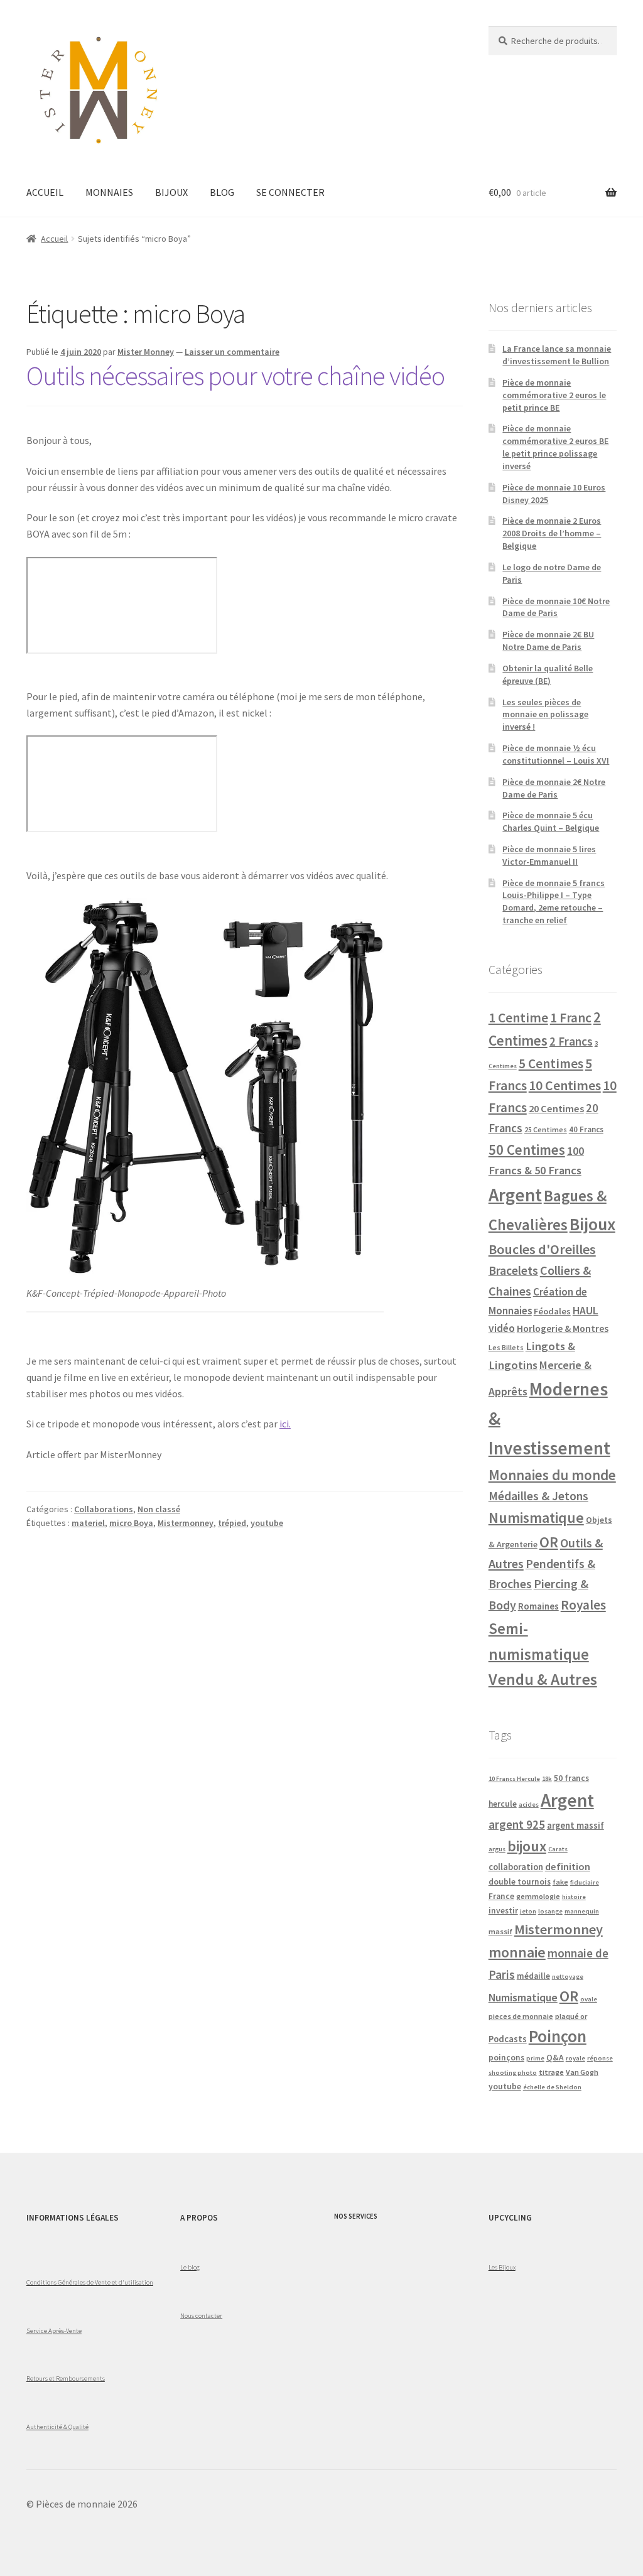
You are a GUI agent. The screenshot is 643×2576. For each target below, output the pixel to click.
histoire (574, 1897)
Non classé (159, 1509)
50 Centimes (527, 1150)
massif (500, 1931)
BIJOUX (171, 192)
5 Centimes (551, 1063)
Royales (583, 1605)
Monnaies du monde (552, 1475)
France (501, 1896)
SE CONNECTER (290, 192)
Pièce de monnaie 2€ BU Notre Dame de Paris (548, 641)
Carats (558, 1849)
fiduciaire (585, 1882)
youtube (267, 1523)
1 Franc (571, 1018)
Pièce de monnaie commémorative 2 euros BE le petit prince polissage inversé (555, 447)
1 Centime (518, 1018)
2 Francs (571, 1041)
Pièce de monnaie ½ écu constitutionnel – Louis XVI (556, 754)
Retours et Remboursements (66, 2378)
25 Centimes (546, 1129)
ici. (285, 1424)
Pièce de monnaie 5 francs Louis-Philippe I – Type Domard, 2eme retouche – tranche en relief (554, 901)
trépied (232, 1523)
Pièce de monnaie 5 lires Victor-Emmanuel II (549, 855)
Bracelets (513, 1270)
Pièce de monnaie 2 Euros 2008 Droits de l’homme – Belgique (552, 533)
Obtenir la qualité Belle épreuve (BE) (548, 674)
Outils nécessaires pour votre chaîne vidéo (235, 376)
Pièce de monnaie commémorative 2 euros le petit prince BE (554, 395)
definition (568, 1866)
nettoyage (568, 1977)
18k (547, 1779)
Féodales (552, 1311)
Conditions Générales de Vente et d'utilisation (90, 2282)
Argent (515, 1195)
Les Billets (506, 1347)
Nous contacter (201, 2315)
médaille (533, 1976)
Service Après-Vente (54, 2330)
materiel (88, 1523)
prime (535, 2058)
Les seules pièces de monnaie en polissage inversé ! (545, 715)
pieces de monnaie (521, 2016)
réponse (600, 2058)
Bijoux (592, 1224)
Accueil (54, 239)
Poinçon (558, 2036)
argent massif (575, 1826)
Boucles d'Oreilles (542, 1249)
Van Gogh (582, 2072)
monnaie (517, 1952)
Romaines (538, 1606)
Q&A (555, 2058)
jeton (528, 1911)
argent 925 (517, 1824)
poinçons (506, 2058)
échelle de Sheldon (552, 2087)
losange (550, 1911)
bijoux (527, 1846)
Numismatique (536, 1518)
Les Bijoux (502, 2267)
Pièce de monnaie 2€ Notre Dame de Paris (554, 788)
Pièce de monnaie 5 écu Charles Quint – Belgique (551, 821)
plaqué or (571, 2016)
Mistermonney (186, 1523)
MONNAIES (109, 192)
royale (575, 2058)
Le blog (190, 2267)
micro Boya (131, 1523)
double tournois (520, 1882)
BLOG (222, 192)
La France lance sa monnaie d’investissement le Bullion (557, 355)
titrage (551, 2072)
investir (503, 1911)
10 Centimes (565, 1085)
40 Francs (586, 1129)
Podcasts (508, 2039)
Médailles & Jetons (538, 1496)
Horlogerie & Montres (563, 1328)
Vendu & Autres (543, 1679)
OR (549, 1542)
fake (560, 1882)
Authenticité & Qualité (57, 2427)
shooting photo (513, 2073)
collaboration (516, 1867)
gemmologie (538, 1896)
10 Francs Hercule (514, 1779)
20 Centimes (556, 1108)
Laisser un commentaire (232, 352)
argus (497, 1849)
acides (529, 1805)
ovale (589, 1999)
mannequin (582, 1911)
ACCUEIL (45, 192)
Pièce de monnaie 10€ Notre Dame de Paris (556, 607)
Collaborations (104, 1509)
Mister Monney (146, 352)
